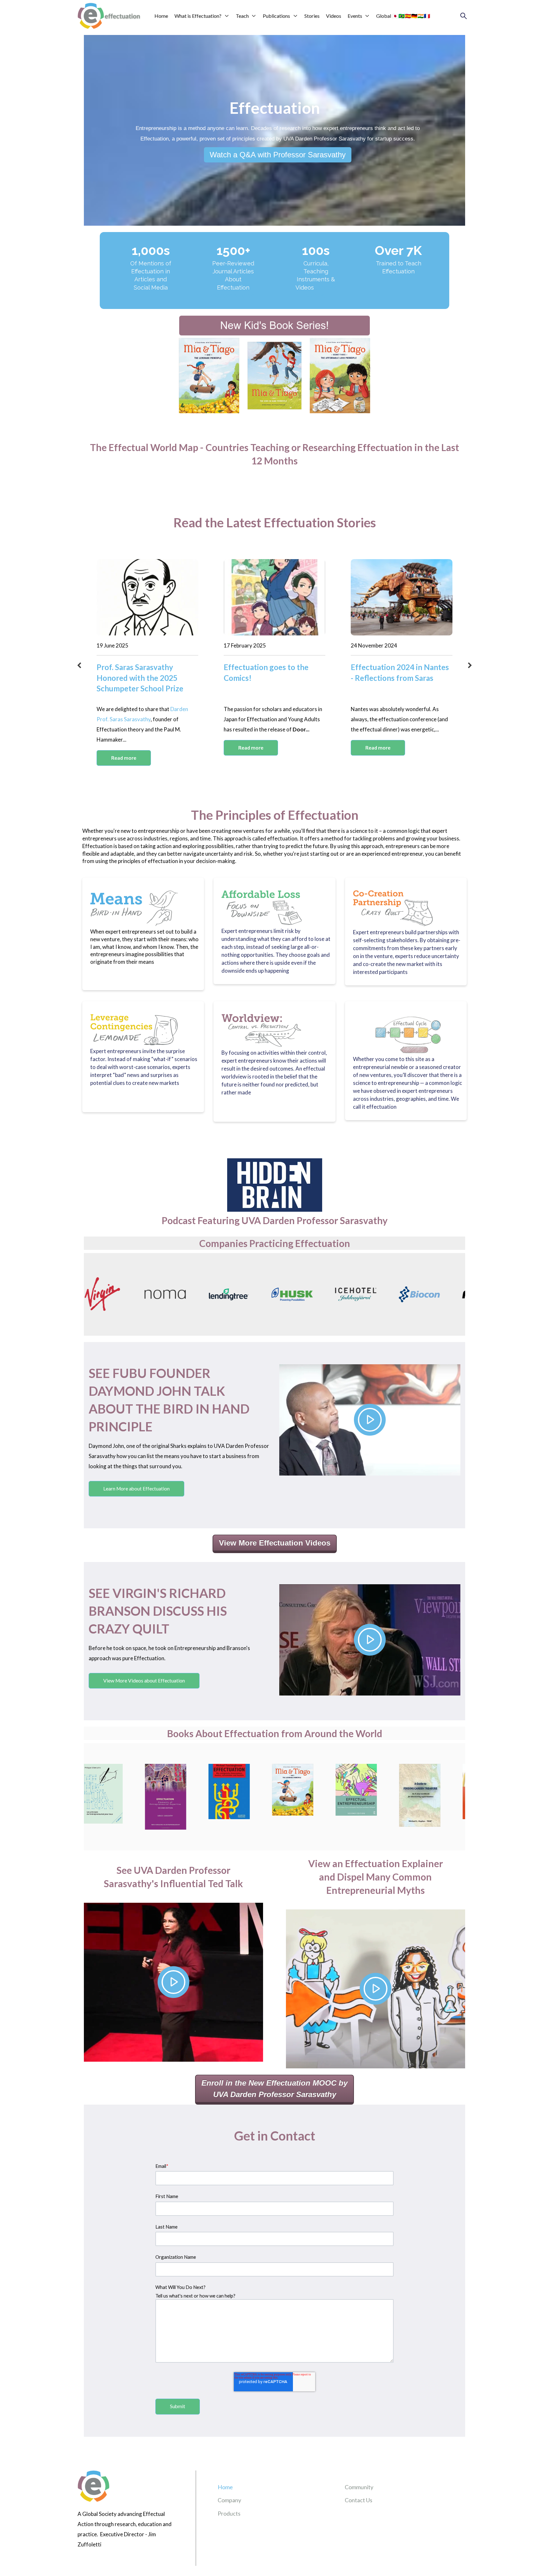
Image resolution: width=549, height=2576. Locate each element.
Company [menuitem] (229, 2500)
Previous (79, 666)
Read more (124, 758)
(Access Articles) (233, 295)
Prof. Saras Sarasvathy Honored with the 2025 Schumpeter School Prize (140, 678)
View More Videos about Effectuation (144, 1681)
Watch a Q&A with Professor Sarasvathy (278, 155)
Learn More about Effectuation (136, 1489)
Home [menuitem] (225, 2487)
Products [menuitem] (229, 2513)
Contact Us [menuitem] (359, 2500)
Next (470, 666)
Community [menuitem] (359, 2487)
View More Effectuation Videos (275, 1543)
